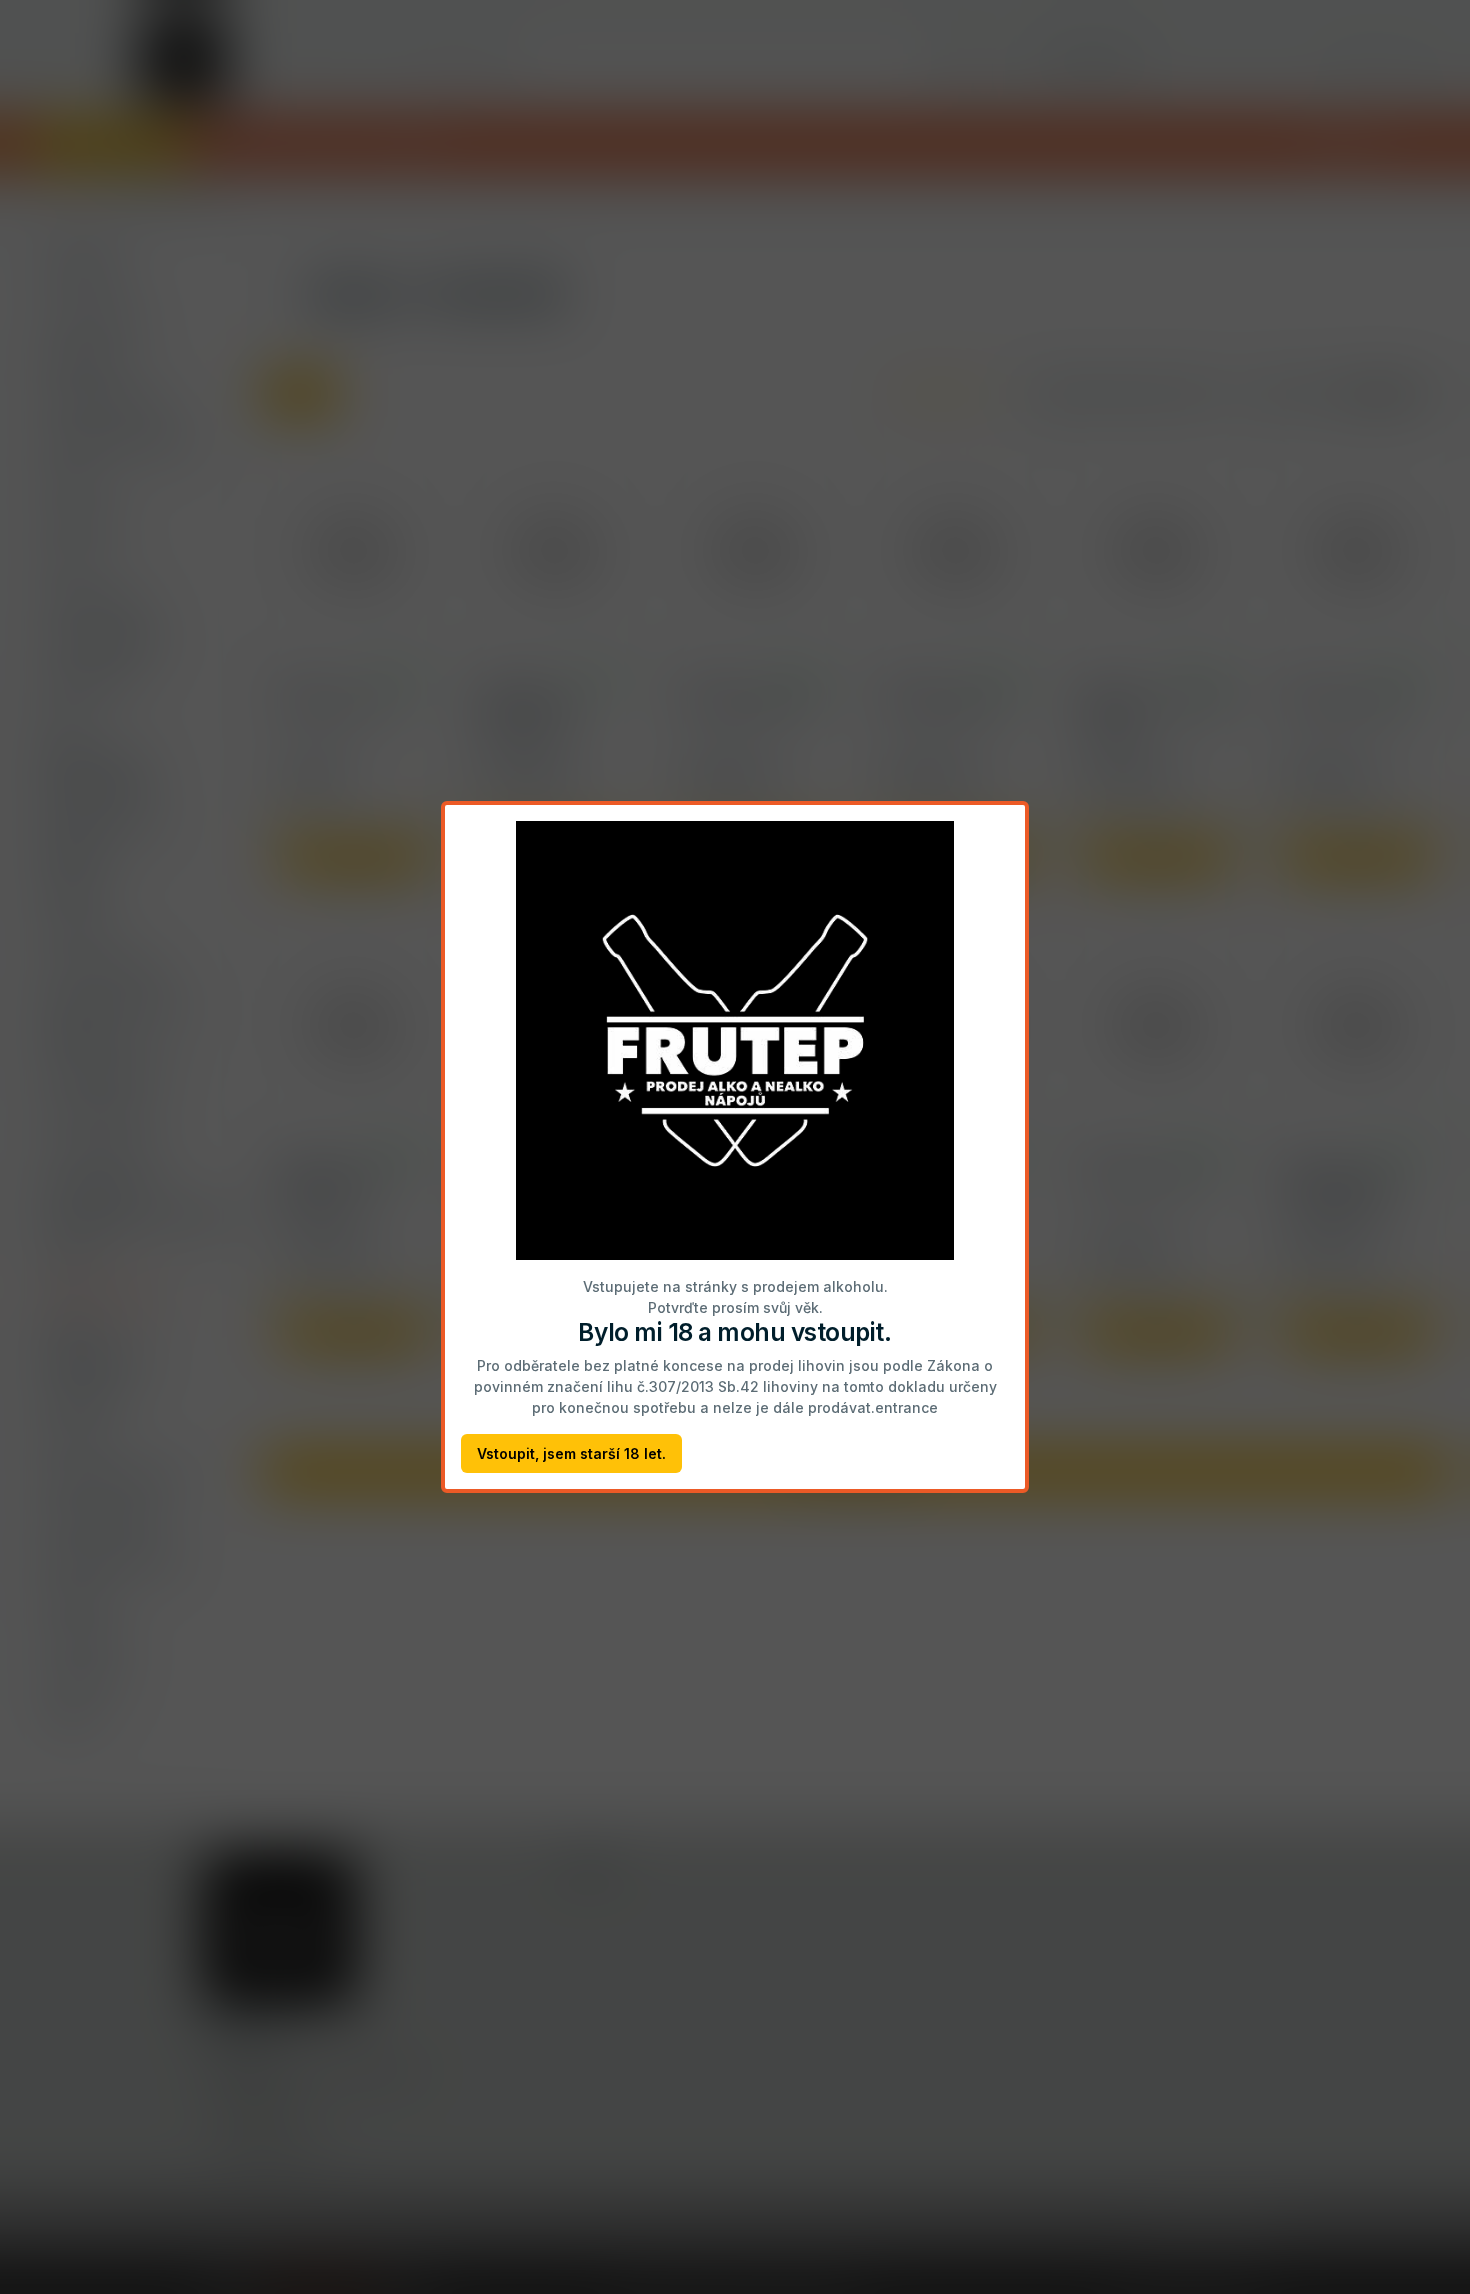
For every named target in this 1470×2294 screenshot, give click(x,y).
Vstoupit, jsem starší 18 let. (571, 1453)
